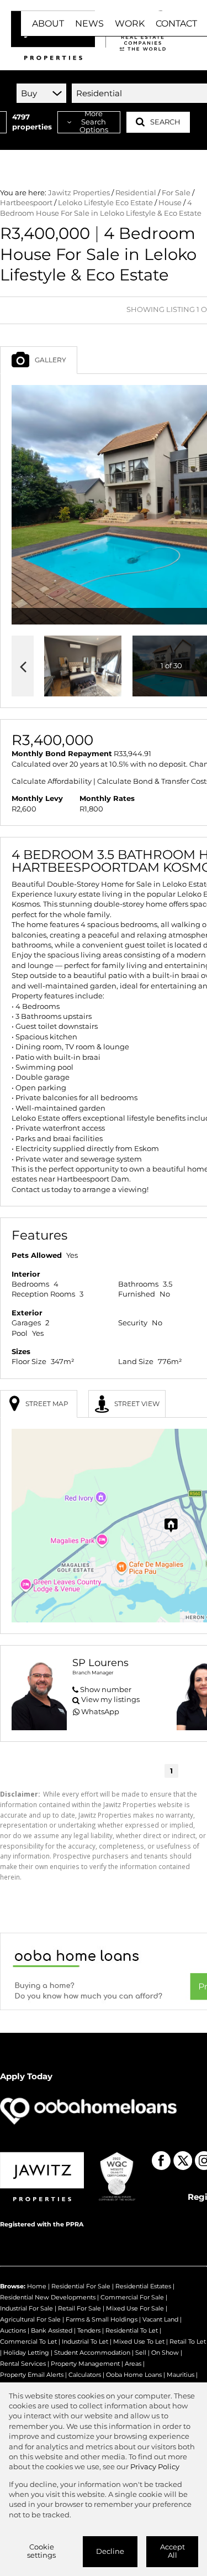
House (170, 203)
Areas (133, 2364)
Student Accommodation (92, 2353)
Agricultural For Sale (30, 2319)
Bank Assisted (52, 2330)
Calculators (85, 2375)
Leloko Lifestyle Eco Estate (105, 203)
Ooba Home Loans (134, 2375)
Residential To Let (132, 2330)
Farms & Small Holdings (102, 2319)
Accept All (173, 2551)
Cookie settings (41, 2551)
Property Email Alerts (32, 2375)
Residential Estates (143, 2286)
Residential (136, 193)
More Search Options (94, 122)
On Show (165, 2353)
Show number (106, 1690)
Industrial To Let (85, 2341)
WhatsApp (100, 1712)
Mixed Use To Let (139, 2341)
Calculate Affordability (52, 781)
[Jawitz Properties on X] (183, 2161)
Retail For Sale (79, 2308)
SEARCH (165, 122)
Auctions (13, 2330)
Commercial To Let (28, 2341)
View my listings (110, 1700)
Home (37, 2286)
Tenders (89, 2330)
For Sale (176, 193)
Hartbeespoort (26, 203)
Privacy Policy (155, 2467)
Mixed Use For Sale (135, 2308)
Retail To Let (188, 2341)
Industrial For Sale (26, 2308)
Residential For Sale (81, 2286)
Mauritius (181, 2375)
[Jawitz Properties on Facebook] (161, 2161)
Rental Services (23, 2364)
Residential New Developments (48, 2297)
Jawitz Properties (79, 193)
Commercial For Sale (132, 2297)
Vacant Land (160, 2319)
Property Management (85, 2364)
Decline (110, 2551)
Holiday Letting (26, 2353)
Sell (141, 2353)
